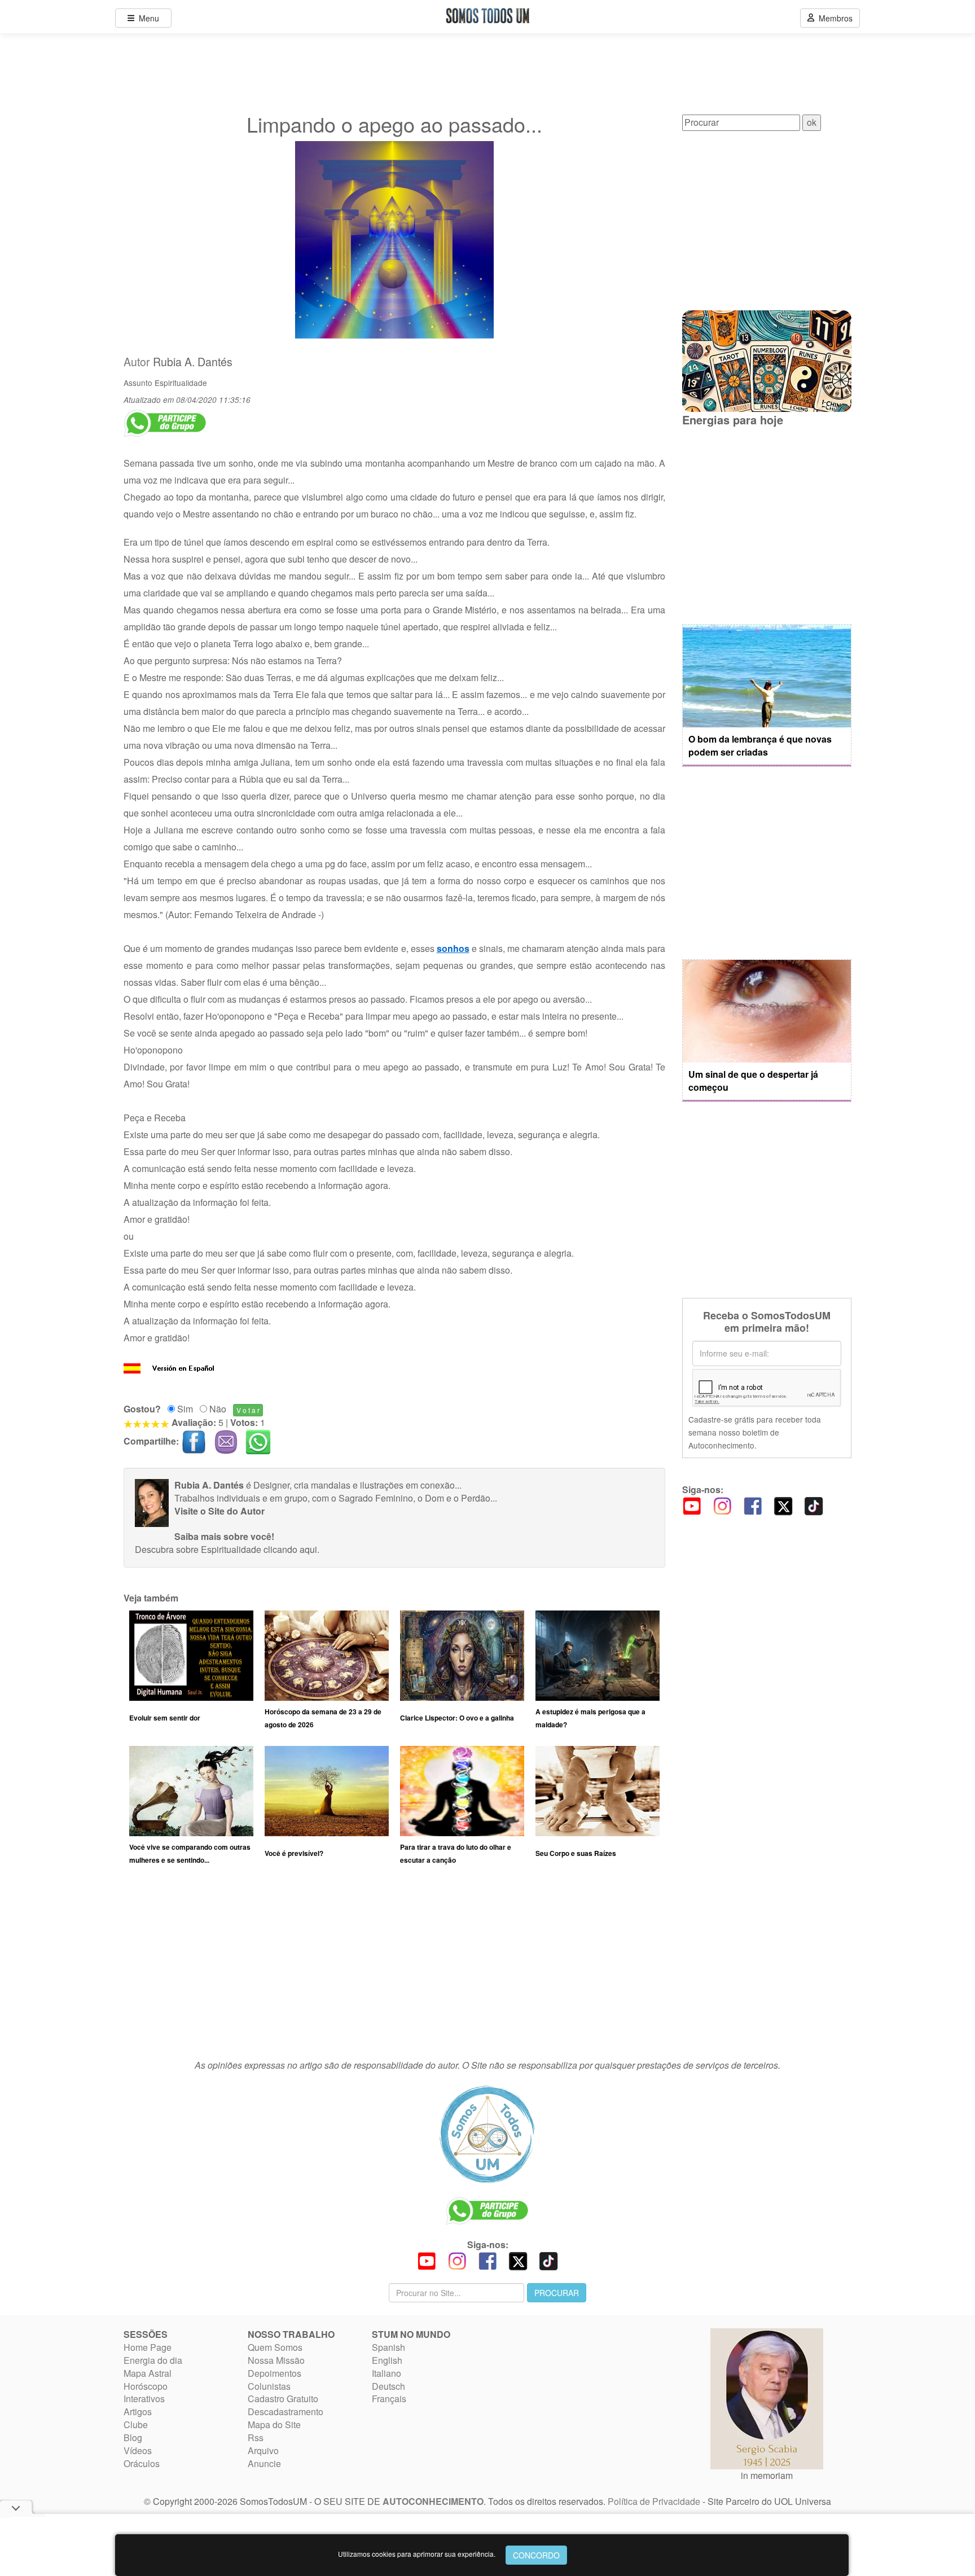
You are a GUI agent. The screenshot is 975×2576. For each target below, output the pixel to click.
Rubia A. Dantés (193, 362)
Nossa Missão (276, 2360)
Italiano (387, 2373)
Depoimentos (275, 2373)
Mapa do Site (274, 2424)
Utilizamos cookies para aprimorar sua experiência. (417, 2554)
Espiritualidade (181, 383)
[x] (783, 1505)
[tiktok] (814, 1505)
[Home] (488, 2134)
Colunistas (269, 2386)
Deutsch (388, 2386)
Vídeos (138, 2450)
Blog (133, 2437)
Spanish (388, 2347)
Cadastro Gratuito (283, 2399)
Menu (147, 18)
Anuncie (264, 2463)
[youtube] (692, 1505)
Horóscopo (146, 2386)
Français (389, 2399)
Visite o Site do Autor (219, 1511)
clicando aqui (290, 1549)
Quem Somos (275, 2347)
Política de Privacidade (654, 2501)
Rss (256, 2437)
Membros (833, 18)
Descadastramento (286, 2412)
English (387, 2360)
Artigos (138, 2412)
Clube (136, 2424)
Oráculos (142, 2463)
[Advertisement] (394, 1968)
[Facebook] (753, 1505)
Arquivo (263, 2450)
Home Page (148, 2347)
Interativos (144, 2399)
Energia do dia (153, 2360)
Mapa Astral (148, 2373)
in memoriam (767, 2475)
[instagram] (722, 1505)
